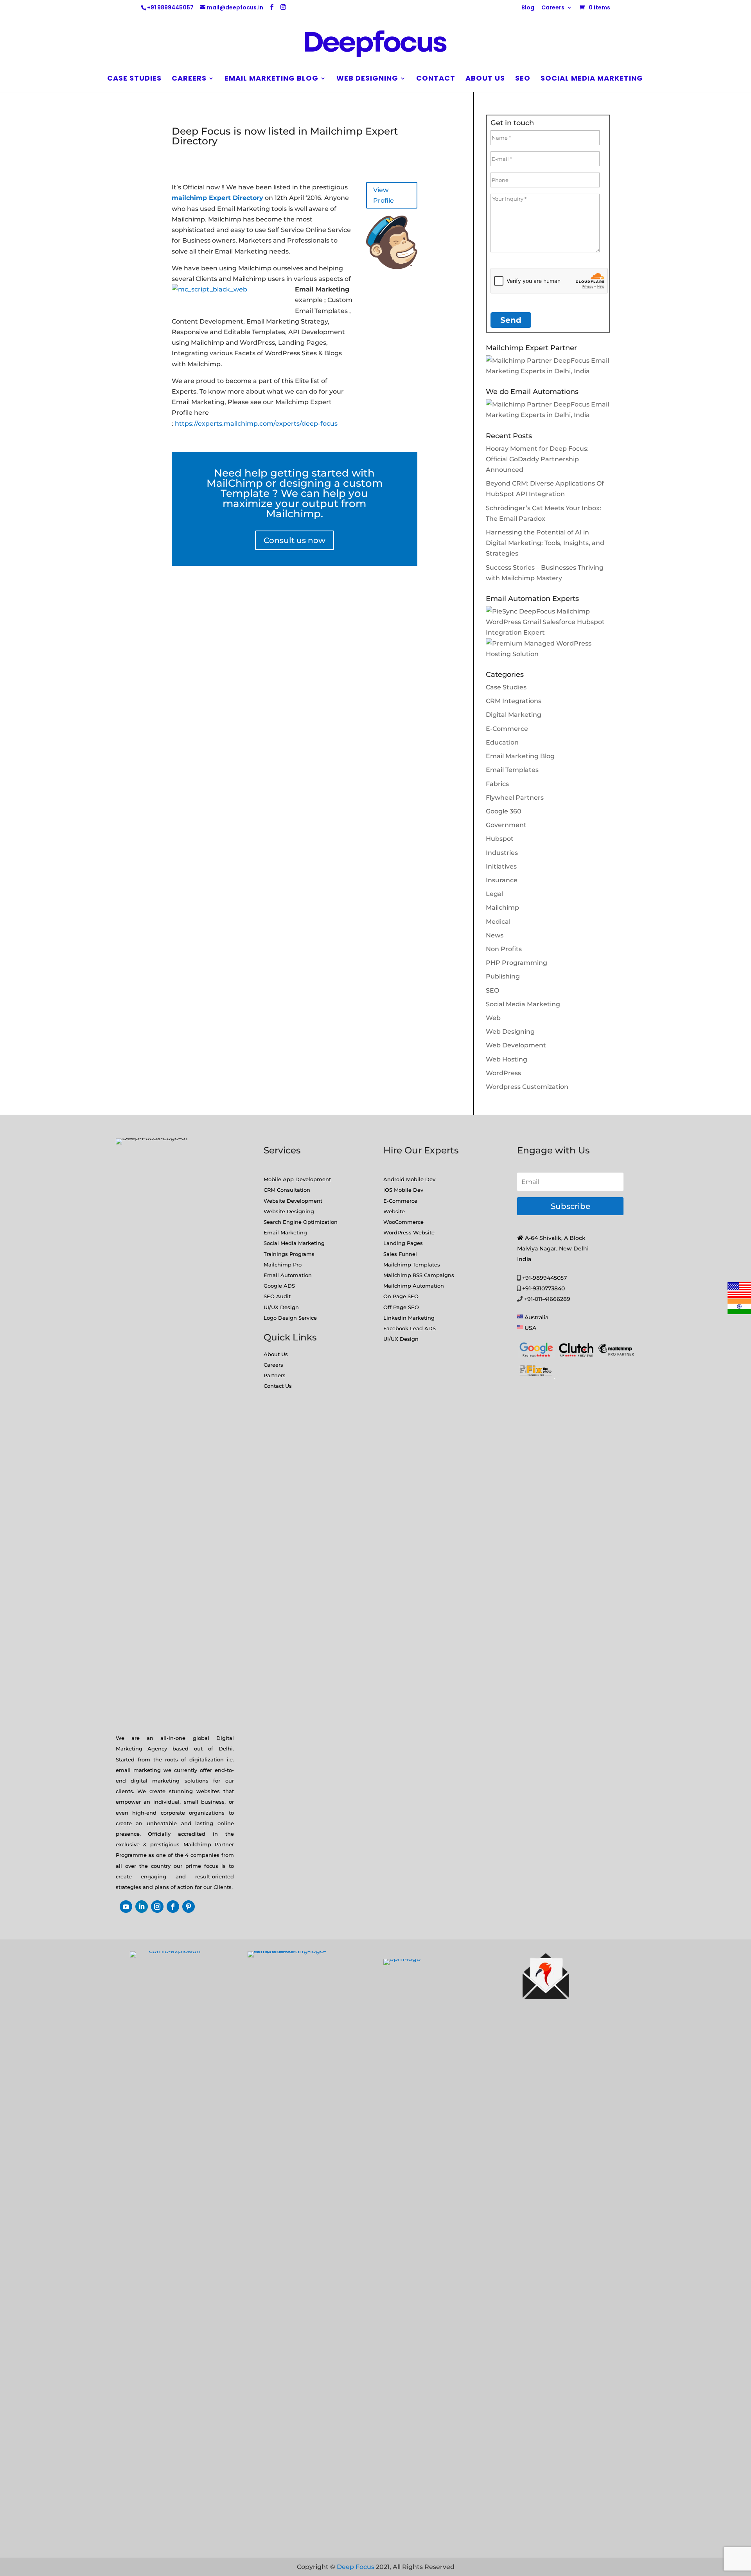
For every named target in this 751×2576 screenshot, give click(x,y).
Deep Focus (356, 2567)
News (495, 935)
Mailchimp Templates (412, 1265)
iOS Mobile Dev (403, 1190)
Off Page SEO (401, 1307)
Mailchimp (502, 908)
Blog (528, 8)
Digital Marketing (514, 715)
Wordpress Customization (527, 1087)
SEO (523, 79)
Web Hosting (507, 1059)
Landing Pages (403, 1243)
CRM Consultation (287, 1190)
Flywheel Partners (515, 798)
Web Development (516, 1045)
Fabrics (497, 784)
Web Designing (367, 79)
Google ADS (279, 1286)
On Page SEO (401, 1296)
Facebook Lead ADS (410, 1328)
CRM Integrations (514, 701)
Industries (502, 853)
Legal (495, 894)
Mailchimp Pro (283, 1265)
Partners (275, 1375)
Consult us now (295, 540)
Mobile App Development (297, 1179)
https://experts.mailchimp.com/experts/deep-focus (256, 424)
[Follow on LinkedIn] (142, 1907)
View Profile (384, 195)
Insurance (502, 880)
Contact (436, 79)
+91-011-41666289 (547, 1299)
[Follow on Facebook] (173, 1907)
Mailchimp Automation (414, 1286)
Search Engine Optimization (301, 1222)
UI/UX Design (281, 1307)
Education (502, 742)
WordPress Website (409, 1232)
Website (394, 1211)
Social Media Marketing (592, 79)
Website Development (293, 1201)
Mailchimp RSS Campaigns (419, 1275)
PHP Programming (517, 963)
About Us (276, 1354)
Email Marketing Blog (271, 79)
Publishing (503, 976)
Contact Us (278, 1386)
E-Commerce (507, 729)
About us (485, 79)
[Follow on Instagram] (157, 1907)
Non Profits (504, 949)
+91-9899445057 (544, 1278)
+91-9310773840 (543, 1288)
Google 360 (504, 811)
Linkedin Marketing (409, 1318)
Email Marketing (285, 1232)
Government (506, 825)
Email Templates (512, 770)
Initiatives (501, 866)
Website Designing (289, 1211)
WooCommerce (403, 1222)
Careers (553, 8)
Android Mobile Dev (409, 1179)
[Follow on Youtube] (126, 1907)
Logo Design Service (290, 1318)
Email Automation (288, 1275)
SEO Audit (277, 1296)
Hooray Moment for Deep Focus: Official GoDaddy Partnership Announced (537, 459)
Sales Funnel (400, 1254)
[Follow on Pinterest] (189, 1907)
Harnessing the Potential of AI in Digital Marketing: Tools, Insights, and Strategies (545, 543)
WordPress (503, 1073)
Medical (498, 922)
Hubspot (500, 839)
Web (493, 1018)
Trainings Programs (289, 1254)
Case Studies (134, 79)
